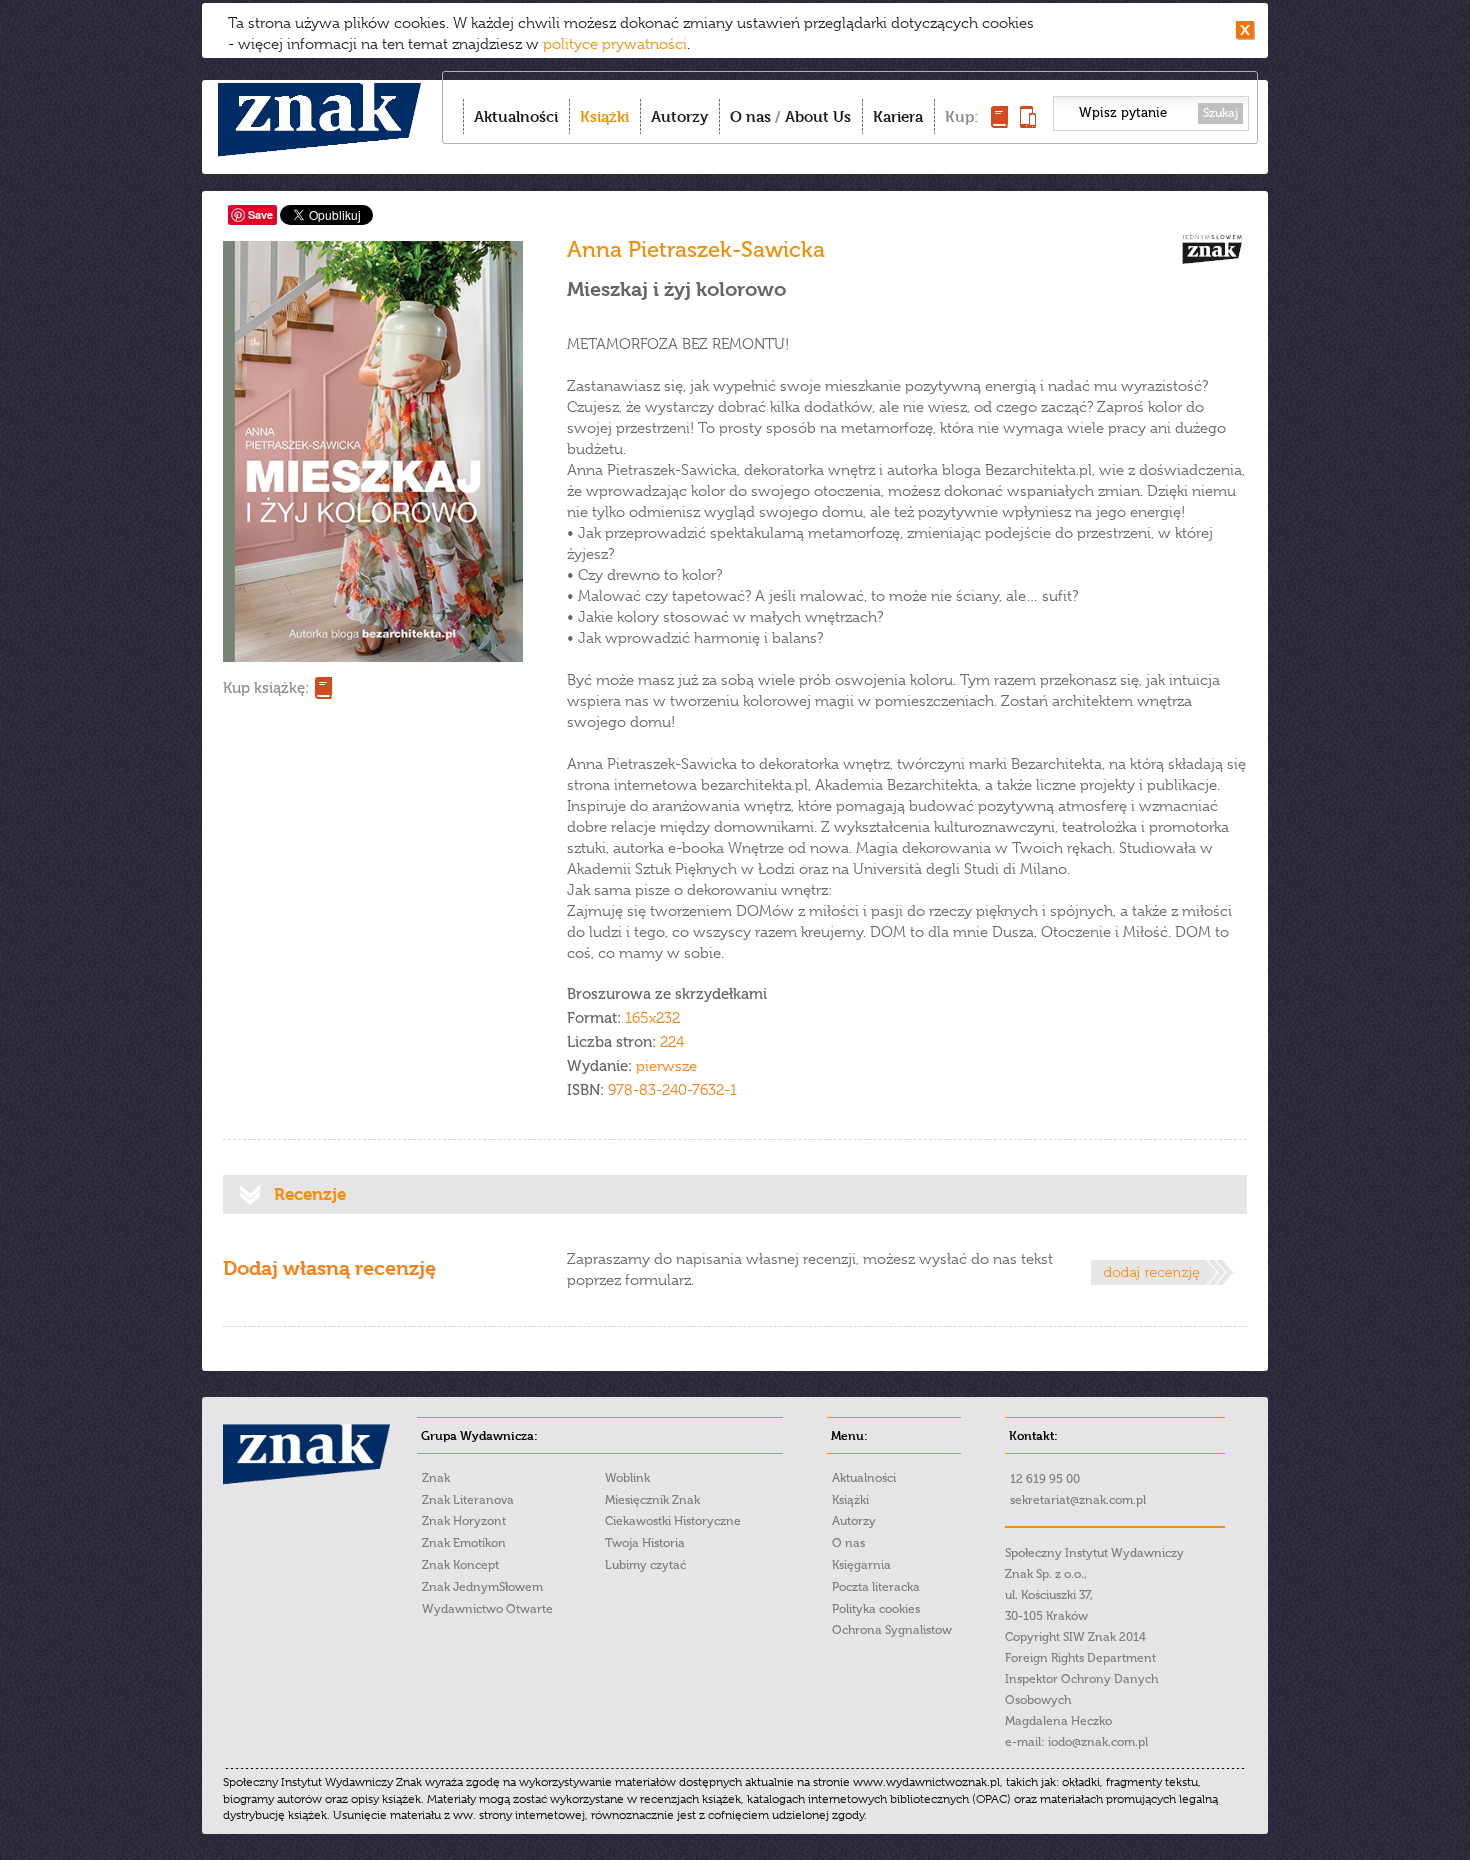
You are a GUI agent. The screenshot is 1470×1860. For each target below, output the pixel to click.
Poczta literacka (876, 1587)
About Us (818, 116)
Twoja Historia (645, 1543)
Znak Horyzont (464, 1521)
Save (260, 214)
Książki (604, 116)
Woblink (627, 1478)
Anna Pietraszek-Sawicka (696, 249)
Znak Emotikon (464, 1543)
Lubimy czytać (645, 1565)
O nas (750, 116)
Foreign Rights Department (1080, 1658)
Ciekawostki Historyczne (673, 1521)
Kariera (898, 116)
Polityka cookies (876, 1609)
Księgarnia (861, 1565)
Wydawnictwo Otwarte (487, 1609)
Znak (436, 1478)
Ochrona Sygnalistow (892, 1630)
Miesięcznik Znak (652, 1500)
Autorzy (679, 116)
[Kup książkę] (999, 122)
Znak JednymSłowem (482, 1587)
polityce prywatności (615, 44)
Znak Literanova (468, 1500)
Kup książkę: (266, 688)
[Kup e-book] (1028, 122)
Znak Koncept (460, 1565)
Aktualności (516, 116)
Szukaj (1220, 113)
